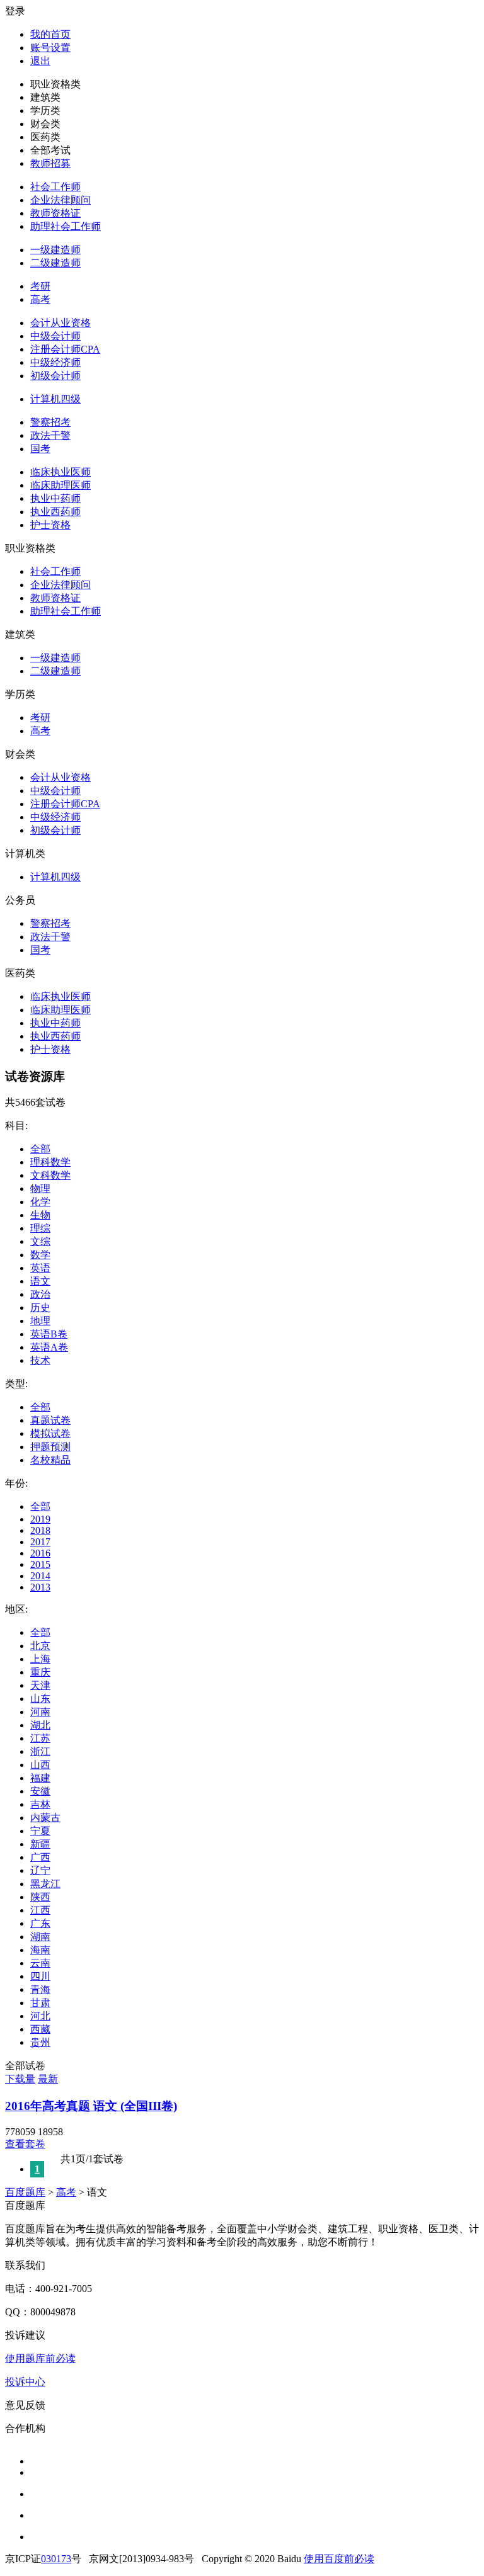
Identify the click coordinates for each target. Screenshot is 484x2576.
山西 (40, 1765)
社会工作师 (55, 187)
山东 (40, 1699)
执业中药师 (55, 498)
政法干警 (50, 435)
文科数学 (50, 1175)
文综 (40, 1241)
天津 (40, 1685)
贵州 (40, 2042)
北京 (40, 1646)
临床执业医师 (60, 472)
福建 (40, 1778)
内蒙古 (45, 1818)
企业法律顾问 (60, 200)
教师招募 (50, 163)
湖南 (40, 1937)
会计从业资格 (60, 323)
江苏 (40, 1738)
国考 (40, 449)
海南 (40, 1950)
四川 (40, 1976)
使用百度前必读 (339, 2559)
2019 (40, 1519)
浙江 (40, 1751)
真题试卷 (50, 1420)
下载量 (20, 2079)
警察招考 (50, 422)
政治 (40, 1294)
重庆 (40, 1672)
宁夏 (40, 1831)
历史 (40, 1308)
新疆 (40, 1844)
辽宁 (40, 1870)
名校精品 (50, 1460)
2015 (40, 1564)
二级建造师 (55, 263)
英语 (40, 1268)
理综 (40, 1228)
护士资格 (50, 525)
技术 (40, 1360)
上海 (40, 1659)
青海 (40, 1989)
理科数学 (50, 1162)
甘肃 (40, 2003)
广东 (40, 1923)
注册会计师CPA (65, 349)
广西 (40, 1857)
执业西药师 (55, 512)
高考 (40, 299)
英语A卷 (49, 1347)
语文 (40, 1281)
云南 (40, 1963)
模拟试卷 (50, 1433)
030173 (56, 2559)
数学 (40, 1255)
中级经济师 (55, 362)
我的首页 (50, 34)
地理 (40, 1321)
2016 (40, 1553)
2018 (40, 1530)
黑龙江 (45, 1884)
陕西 (40, 1897)
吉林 (40, 1804)
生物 (40, 1215)
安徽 (40, 1791)
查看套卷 (25, 2144)
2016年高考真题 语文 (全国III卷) (91, 2106)
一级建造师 (55, 250)
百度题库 (25, 2192)
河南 (40, 1712)
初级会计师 (55, 376)
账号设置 (50, 48)
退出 (40, 61)
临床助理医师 (60, 485)
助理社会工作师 (66, 226)
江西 (40, 1910)
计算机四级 (55, 399)
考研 (40, 286)
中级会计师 (55, 336)
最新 (48, 2079)
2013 (40, 1587)
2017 (40, 1542)
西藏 (40, 2029)
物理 (40, 1189)
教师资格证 (55, 213)
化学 (40, 1202)
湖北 (40, 1725)
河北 (40, 2016)
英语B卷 (49, 1334)
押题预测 (50, 1447)
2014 (40, 1576)
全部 (40, 1149)
